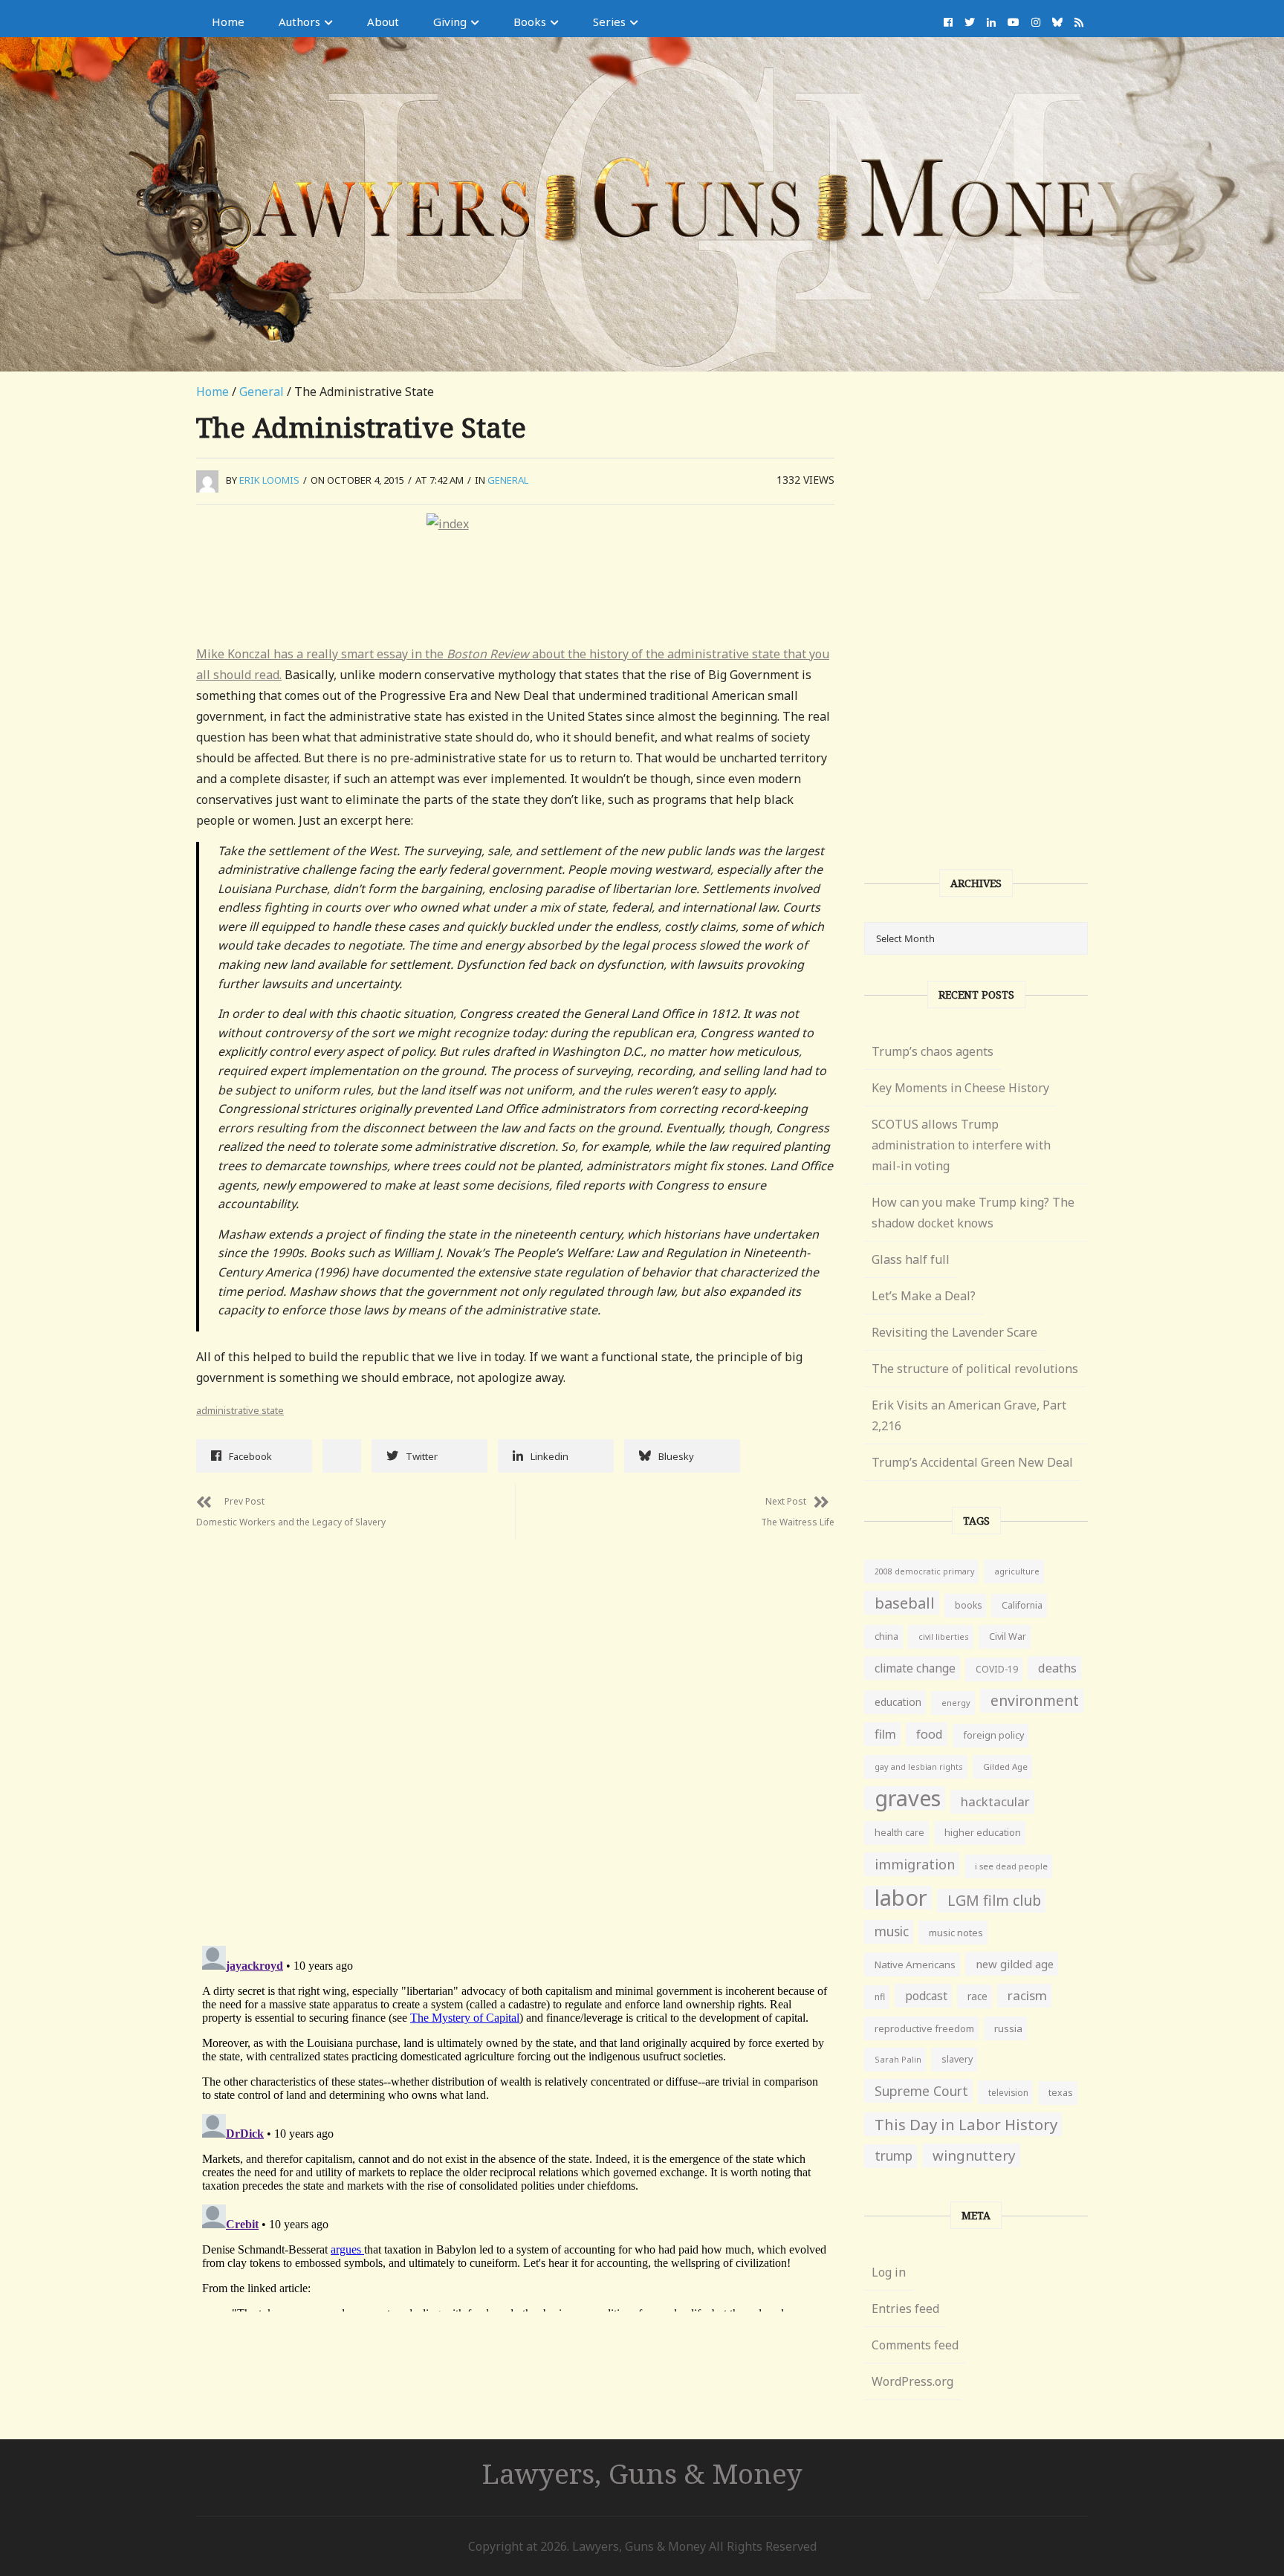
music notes (956, 1933)
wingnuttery (974, 2155)
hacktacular (995, 1801)
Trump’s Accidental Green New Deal (972, 1462)
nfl (880, 1997)
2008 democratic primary (924, 1571)
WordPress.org (912, 2381)
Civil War (1008, 1636)
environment (1035, 1700)
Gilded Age (1005, 1766)
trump (894, 2156)
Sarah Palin (898, 2059)
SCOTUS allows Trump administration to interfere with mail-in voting (961, 1145)
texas (1061, 2093)
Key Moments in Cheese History (960, 1088)
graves (908, 1798)
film (885, 1734)
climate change (915, 1668)
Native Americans (915, 1965)
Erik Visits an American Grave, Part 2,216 (969, 1415)
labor (901, 1898)
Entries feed (905, 2309)
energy (956, 1703)
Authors (299, 22)
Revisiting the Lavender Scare (954, 1332)
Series (609, 22)
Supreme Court (921, 2091)
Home (228, 22)
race (977, 1996)
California (1022, 1605)
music (892, 1931)
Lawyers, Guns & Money (642, 2473)
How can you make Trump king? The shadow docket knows (973, 1213)
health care (899, 1833)
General (262, 392)
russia (1008, 2028)
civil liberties (944, 1636)
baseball (905, 1603)
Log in (889, 2272)
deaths (1057, 1668)
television (1008, 2092)
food (930, 1734)
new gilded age (1015, 1964)
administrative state (240, 1410)
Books (530, 22)
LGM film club (994, 1900)
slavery (957, 2059)
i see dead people (1011, 1866)
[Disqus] (515, 1726)
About (383, 22)
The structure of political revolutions (975, 1369)
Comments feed (915, 2345)
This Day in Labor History (966, 2124)
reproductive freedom (924, 2028)
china (886, 1636)
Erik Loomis (269, 480)
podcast (926, 1996)
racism (1027, 1995)
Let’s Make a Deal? (924, 1296)
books (968, 1605)
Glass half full (911, 1259)
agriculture (1017, 1571)
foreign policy (993, 1735)
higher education (983, 1833)
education (898, 1702)
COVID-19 (997, 1669)
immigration (915, 1864)
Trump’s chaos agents (933, 1051)
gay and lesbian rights (919, 1766)
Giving (450, 22)
